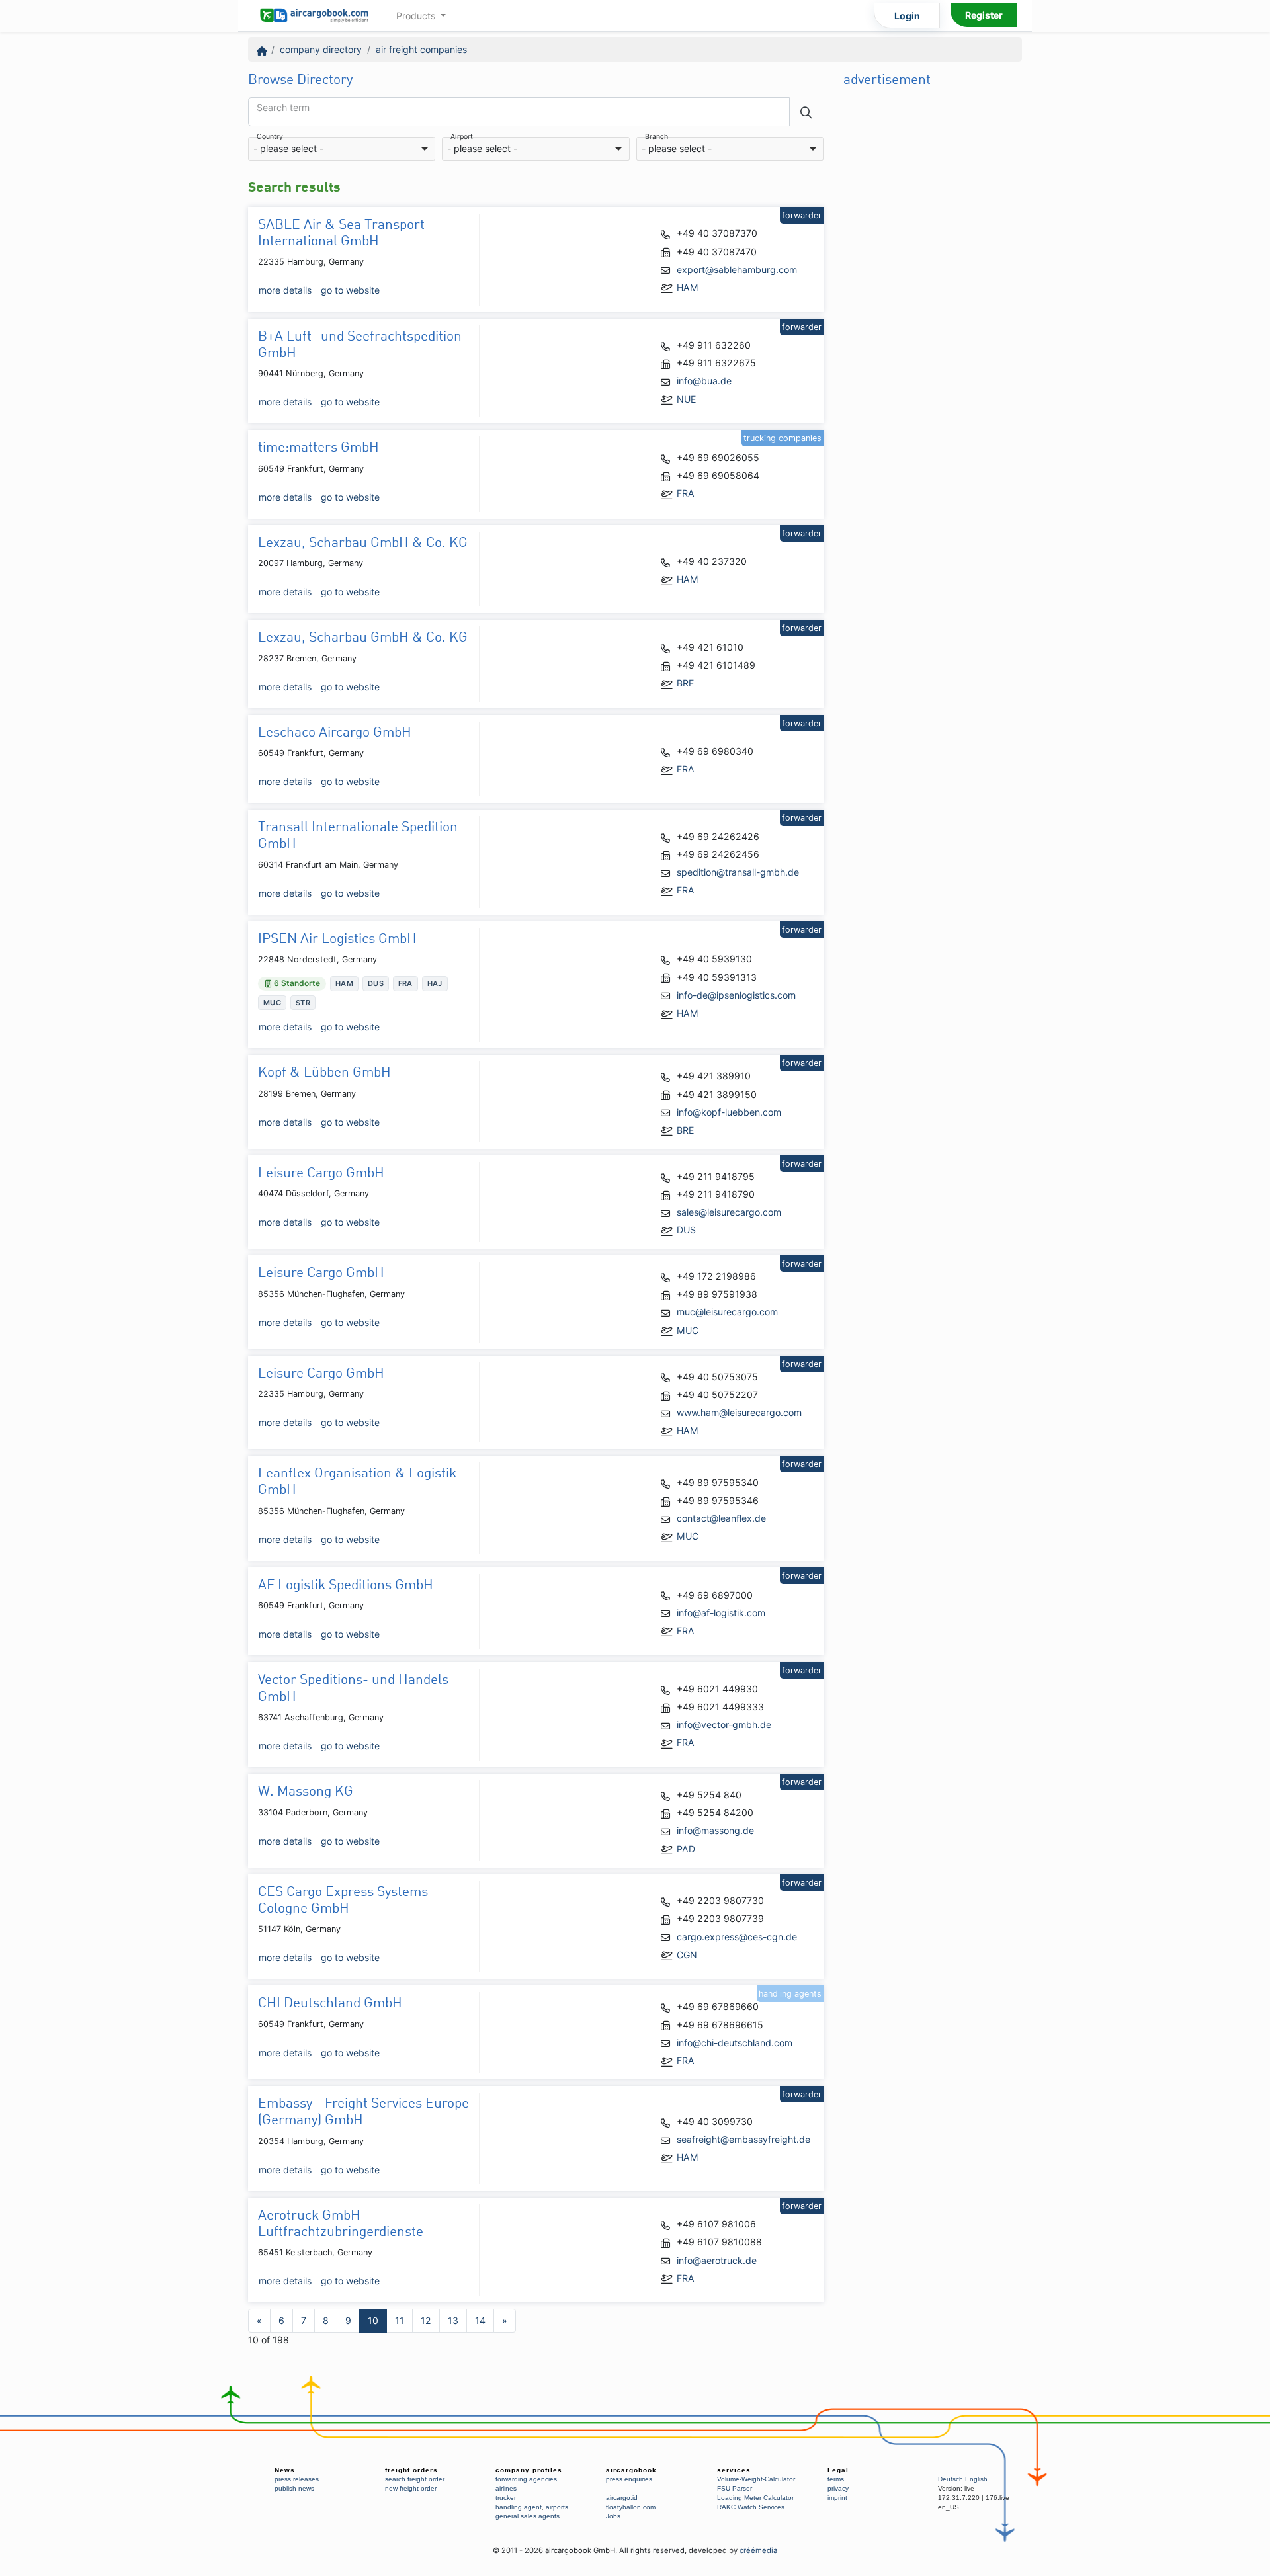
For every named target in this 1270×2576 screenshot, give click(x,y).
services (734, 2470)
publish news (294, 2488)
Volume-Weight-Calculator (756, 2479)
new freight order (411, 2488)
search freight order (415, 2479)
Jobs (613, 2516)
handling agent (519, 2507)
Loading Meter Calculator (755, 2498)
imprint (837, 2498)
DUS (686, 1230)
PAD (686, 1849)
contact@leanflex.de (721, 1518)
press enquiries (629, 2479)
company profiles (529, 2470)
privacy (838, 2488)
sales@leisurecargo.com (729, 1212)
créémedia (758, 2550)
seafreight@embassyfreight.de (743, 2139)
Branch (656, 137)
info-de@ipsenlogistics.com (736, 995)
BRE (685, 683)
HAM (688, 287)
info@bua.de (704, 381)
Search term (283, 108)
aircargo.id (622, 2498)
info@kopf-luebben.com (729, 1112)
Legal (838, 2470)
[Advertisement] (933, 331)
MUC (688, 1330)
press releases (297, 2479)
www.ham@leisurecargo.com (739, 1412)
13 (453, 2320)
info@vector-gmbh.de (724, 1724)
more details (285, 290)
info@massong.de (715, 1830)
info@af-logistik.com (721, 1613)
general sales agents (528, 2516)
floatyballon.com (631, 2507)
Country (270, 137)
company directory (321, 49)
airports (557, 2507)
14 (480, 2320)
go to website (350, 290)
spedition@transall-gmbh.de (738, 872)
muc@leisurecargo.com (727, 1312)
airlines (506, 2488)
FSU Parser (735, 2488)
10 (373, 2320)
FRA (686, 493)
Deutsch (951, 2479)
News (285, 2470)
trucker (506, 2498)
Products (417, 16)
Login (907, 16)
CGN (687, 1955)
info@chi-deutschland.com (735, 2043)
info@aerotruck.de (717, 2260)
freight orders (411, 2470)
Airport (462, 137)
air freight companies (421, 49)
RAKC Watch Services (751, 2507)
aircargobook (631, 2470)
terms (836, 2479)
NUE (686, 399)
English (976, 2479)
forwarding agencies (526, 2479)
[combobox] (342, 149)
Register (984, 15)
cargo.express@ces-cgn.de (737, 1937)
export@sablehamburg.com (737, 270)
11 (400, 2320)
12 (426, 2320)
